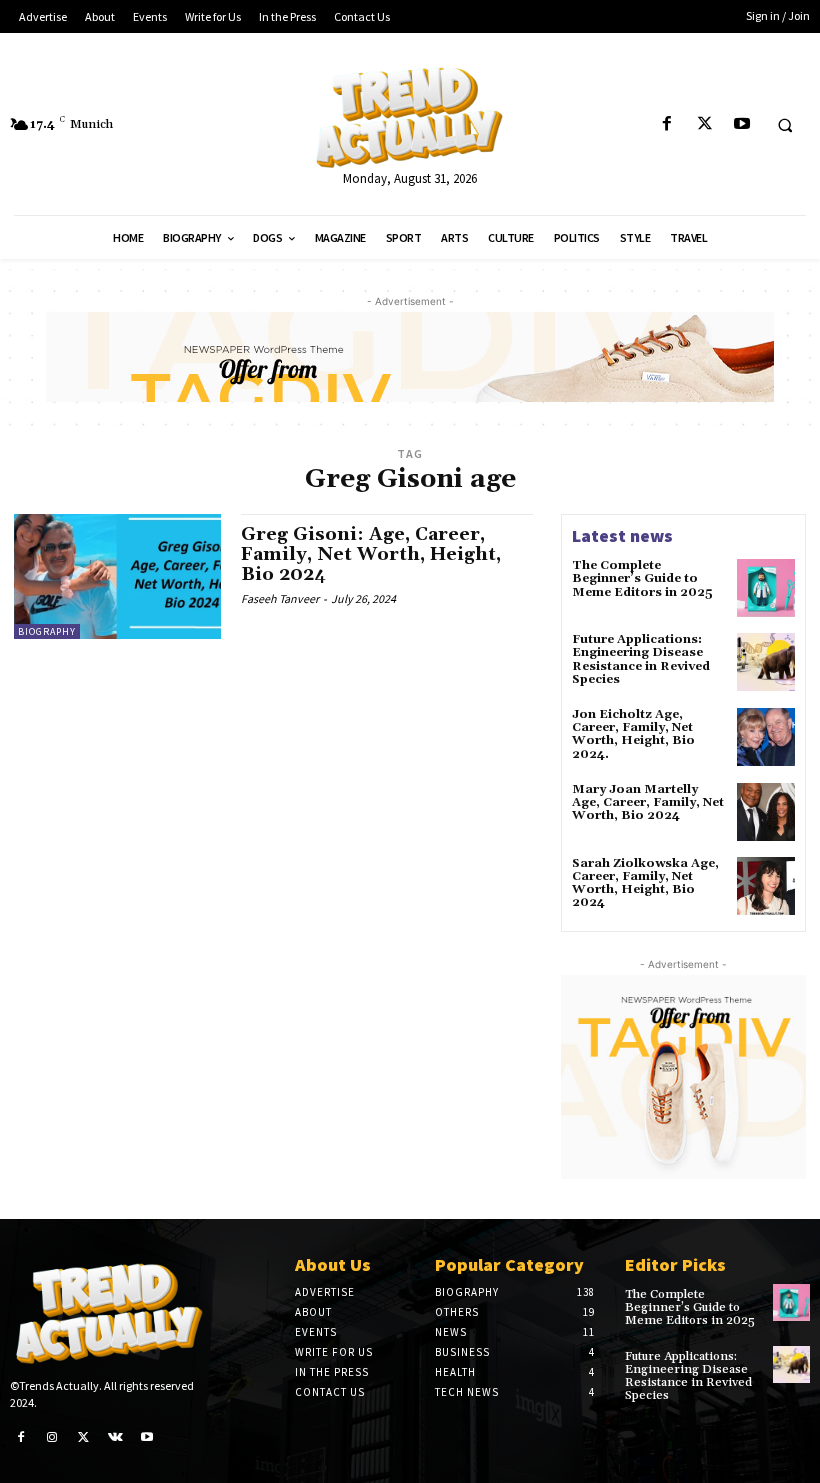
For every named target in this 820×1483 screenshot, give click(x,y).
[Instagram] (53, 1438)
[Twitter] (704, 124)
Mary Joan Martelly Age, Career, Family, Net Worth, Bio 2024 (648, 802)
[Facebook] (667, 124)
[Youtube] (741, 124)
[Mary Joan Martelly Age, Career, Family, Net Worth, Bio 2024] (766, 812)
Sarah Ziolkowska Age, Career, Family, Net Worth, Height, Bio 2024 (645, 883)
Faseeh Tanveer (280, 598)
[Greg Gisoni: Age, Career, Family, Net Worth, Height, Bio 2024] (117, 576)
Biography (47, 631)
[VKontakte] (116, 1438)
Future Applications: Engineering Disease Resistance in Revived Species (641, 659)
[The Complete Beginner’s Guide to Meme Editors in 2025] (766, 588)
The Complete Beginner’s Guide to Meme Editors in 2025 (642, 578)
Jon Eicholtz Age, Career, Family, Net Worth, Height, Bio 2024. (633, 734)
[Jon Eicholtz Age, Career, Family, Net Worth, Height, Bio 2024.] (766, 737)
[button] (785, 125)
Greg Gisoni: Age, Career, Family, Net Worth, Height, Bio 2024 (371, 554)
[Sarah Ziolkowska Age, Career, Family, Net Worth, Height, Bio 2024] (766, 886)
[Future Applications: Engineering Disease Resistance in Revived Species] (766, 662)
